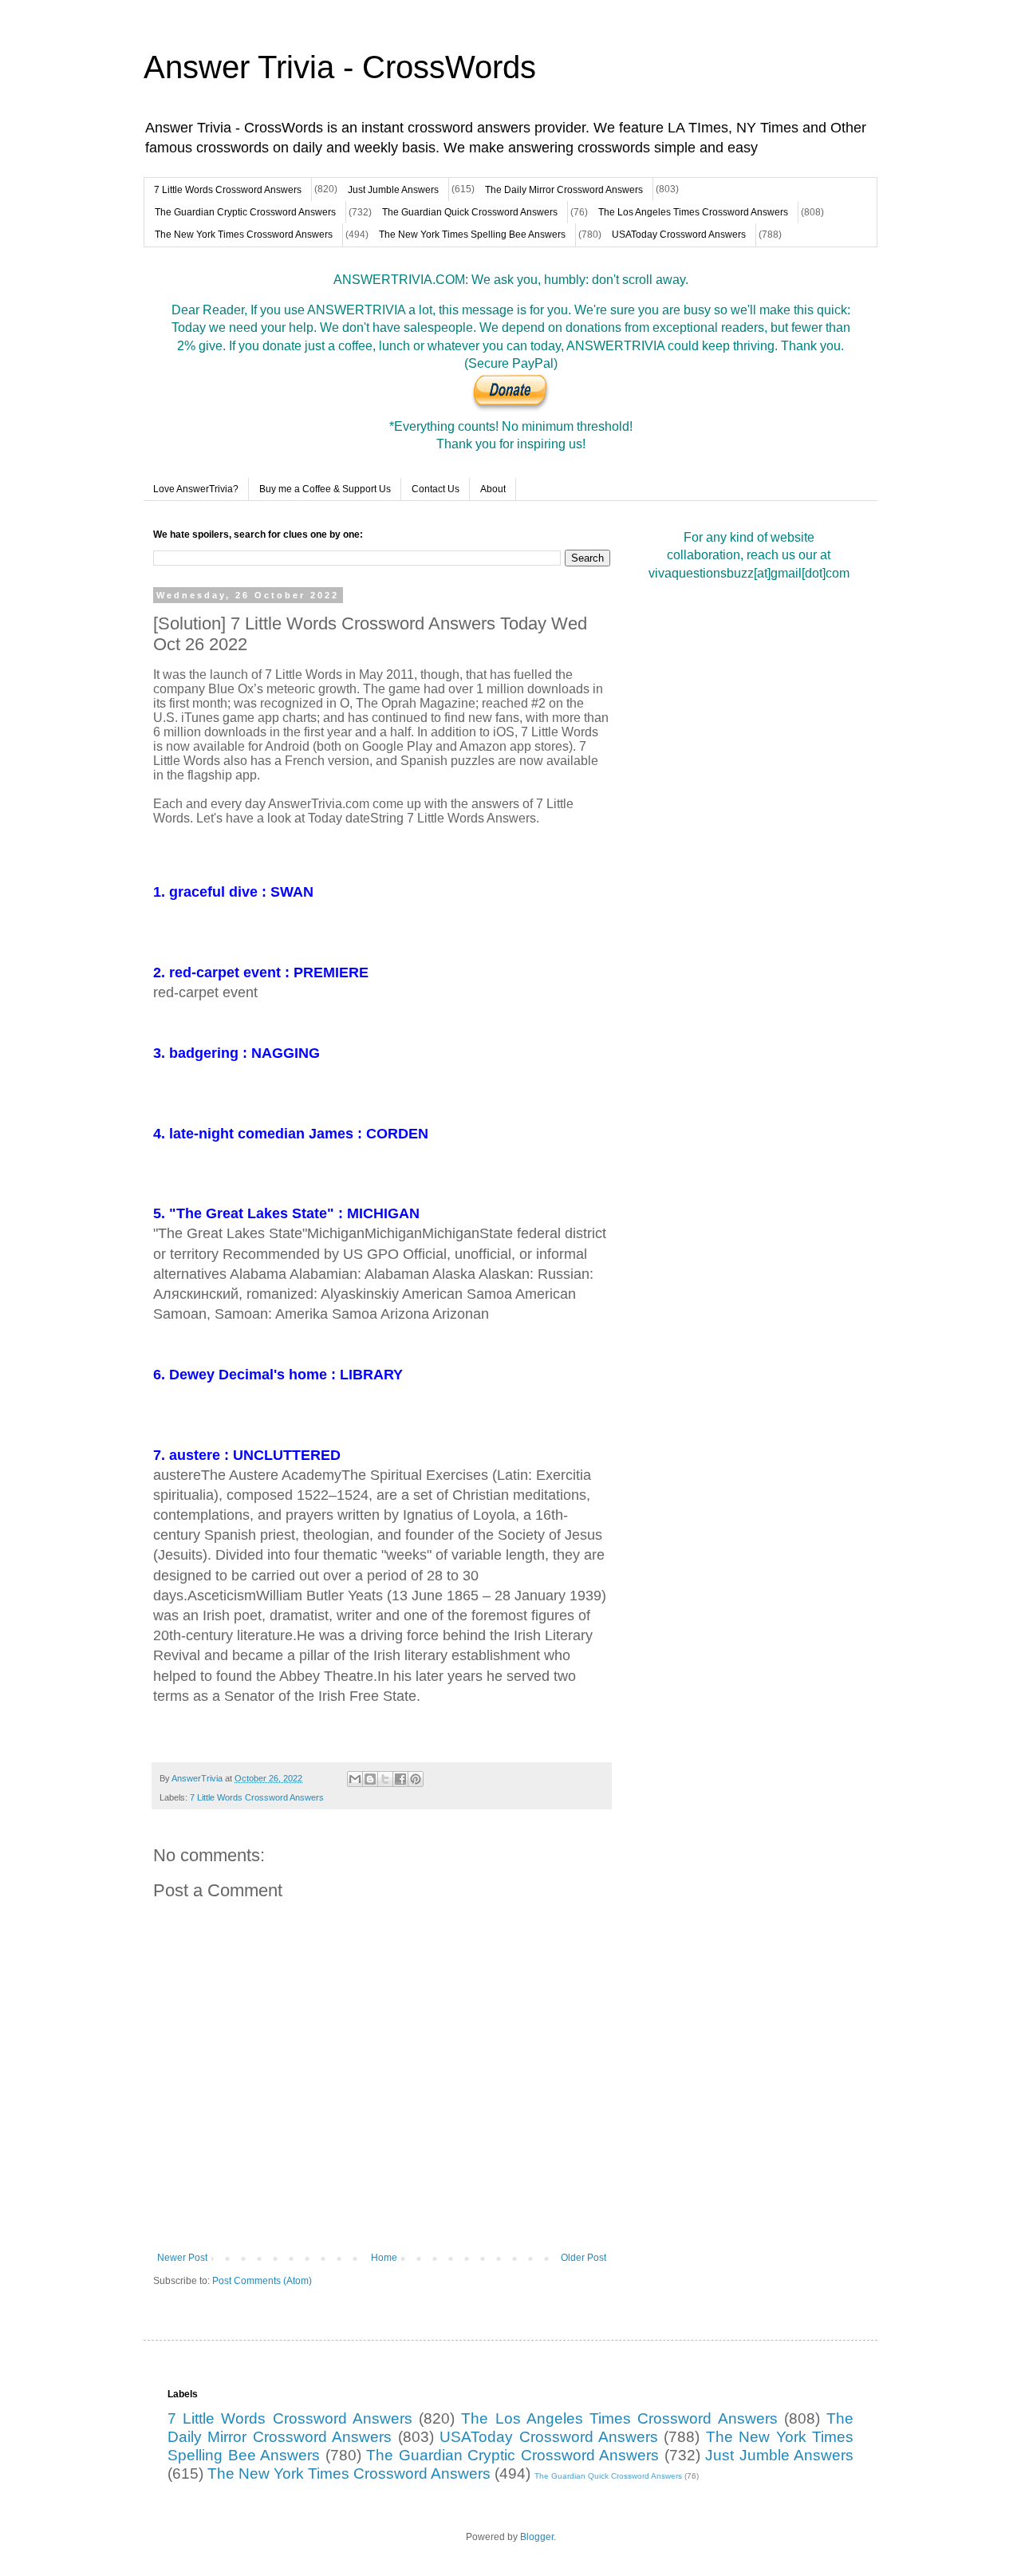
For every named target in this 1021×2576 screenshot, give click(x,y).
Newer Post (182, 2258)
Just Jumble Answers (393, 190)
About (493, 489)
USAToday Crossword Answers (679, 235)
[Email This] (355, 1779)
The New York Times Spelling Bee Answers (472, 235)
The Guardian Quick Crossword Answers (470, 212)
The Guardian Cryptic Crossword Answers (245, 212)
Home (384, 2258)
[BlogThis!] (370, 1779)
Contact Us (436, 489)
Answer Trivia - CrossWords (340, 67)
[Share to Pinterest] (416, 1779)
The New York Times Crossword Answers (244, 235)
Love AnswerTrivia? (196, 489)
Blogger (537, 2537)
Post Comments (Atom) (262, 2281)
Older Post (583, 2258)
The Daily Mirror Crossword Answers (564, 190)
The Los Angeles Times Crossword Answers (693, 212)
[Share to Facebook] (400, 1779)
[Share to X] (385, 1779)
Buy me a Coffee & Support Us (325, 489)
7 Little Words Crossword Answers (228, 190)
